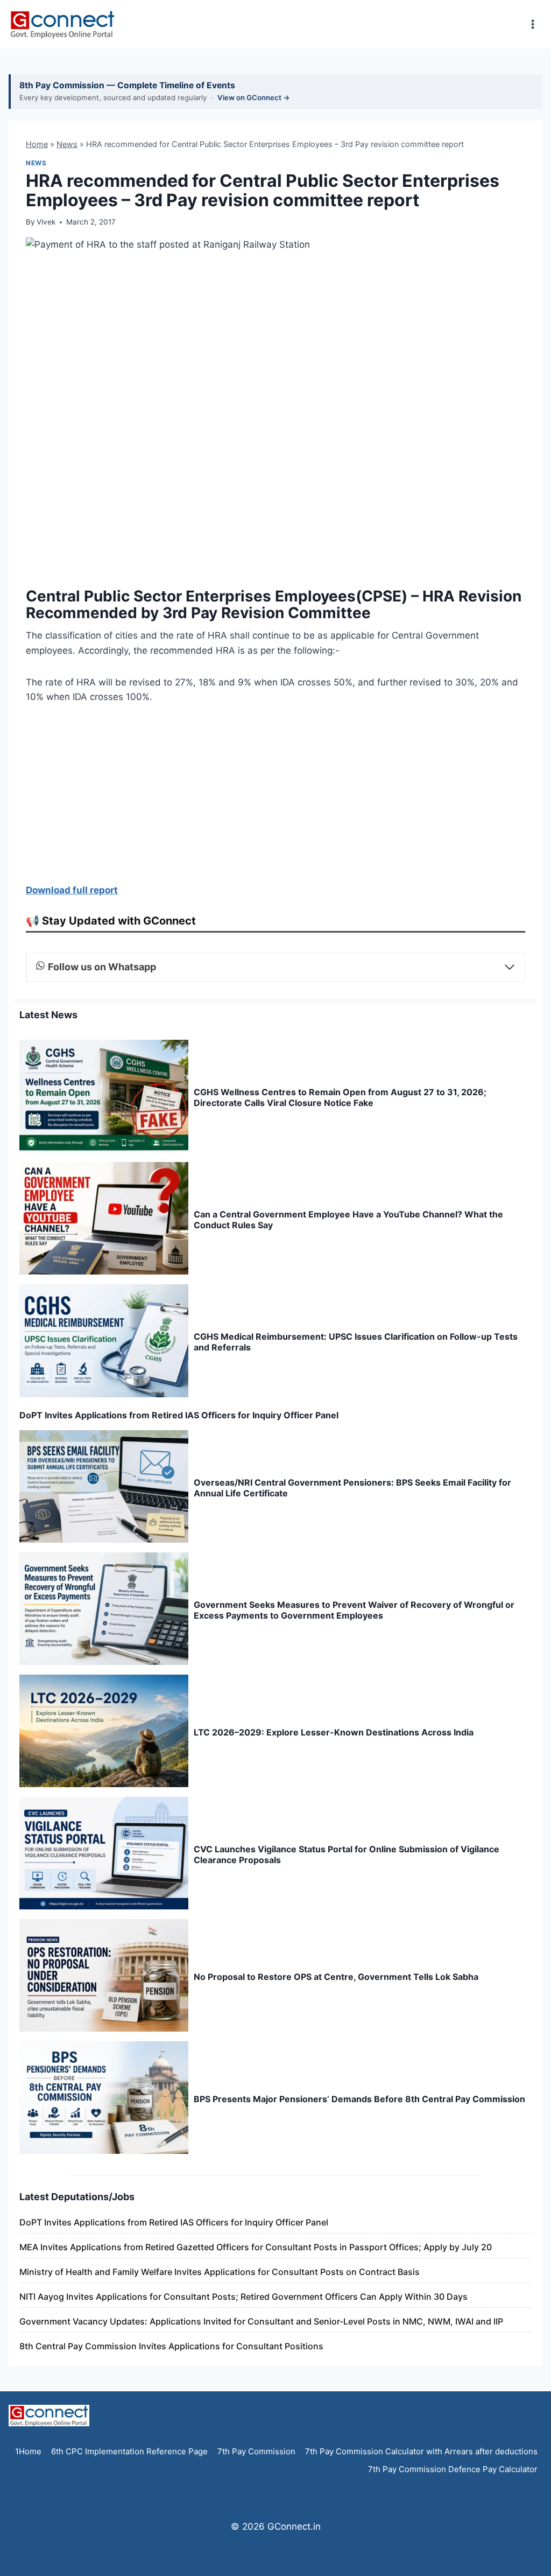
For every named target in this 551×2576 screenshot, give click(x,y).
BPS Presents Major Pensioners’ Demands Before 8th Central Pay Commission (359, 2099)
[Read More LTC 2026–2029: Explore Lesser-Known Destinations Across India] (104, 1731)
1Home (28, 2451)
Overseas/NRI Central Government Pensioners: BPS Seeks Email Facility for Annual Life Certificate (352, 1488)
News (67, 144)
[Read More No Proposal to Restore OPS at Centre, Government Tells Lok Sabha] (104, 1975)
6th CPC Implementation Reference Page (129, 2451)
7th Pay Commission (256, 2451)
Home (37, 144)
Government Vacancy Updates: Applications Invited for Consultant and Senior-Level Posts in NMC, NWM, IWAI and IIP (261, 2321)
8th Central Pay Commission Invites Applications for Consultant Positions (171, 2346)
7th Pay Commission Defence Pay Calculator (453, 2469)
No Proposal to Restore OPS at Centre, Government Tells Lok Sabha (336, 1977)
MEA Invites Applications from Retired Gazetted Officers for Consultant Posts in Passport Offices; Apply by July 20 (256, 2247)
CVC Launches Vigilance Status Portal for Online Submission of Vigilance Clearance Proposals (347, 1854)
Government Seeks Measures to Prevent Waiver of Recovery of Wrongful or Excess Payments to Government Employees (354, 1610)
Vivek (46, 222)
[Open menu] (532, 24)
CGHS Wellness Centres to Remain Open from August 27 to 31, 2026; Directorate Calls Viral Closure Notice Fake (340, 1097)
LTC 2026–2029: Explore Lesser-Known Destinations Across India (334, 1732)
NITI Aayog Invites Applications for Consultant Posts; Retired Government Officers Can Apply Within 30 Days (243, 2297)
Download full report (72, 890)
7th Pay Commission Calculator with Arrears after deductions (421, 2451)
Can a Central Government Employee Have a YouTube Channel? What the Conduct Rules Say (348, 1220)
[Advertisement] (275, 797)
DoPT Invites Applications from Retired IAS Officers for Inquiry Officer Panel (179, 1415)
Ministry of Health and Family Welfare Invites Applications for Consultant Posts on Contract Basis (220, 2272)
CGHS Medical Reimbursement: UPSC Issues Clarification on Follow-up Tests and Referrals (356, 1342)
